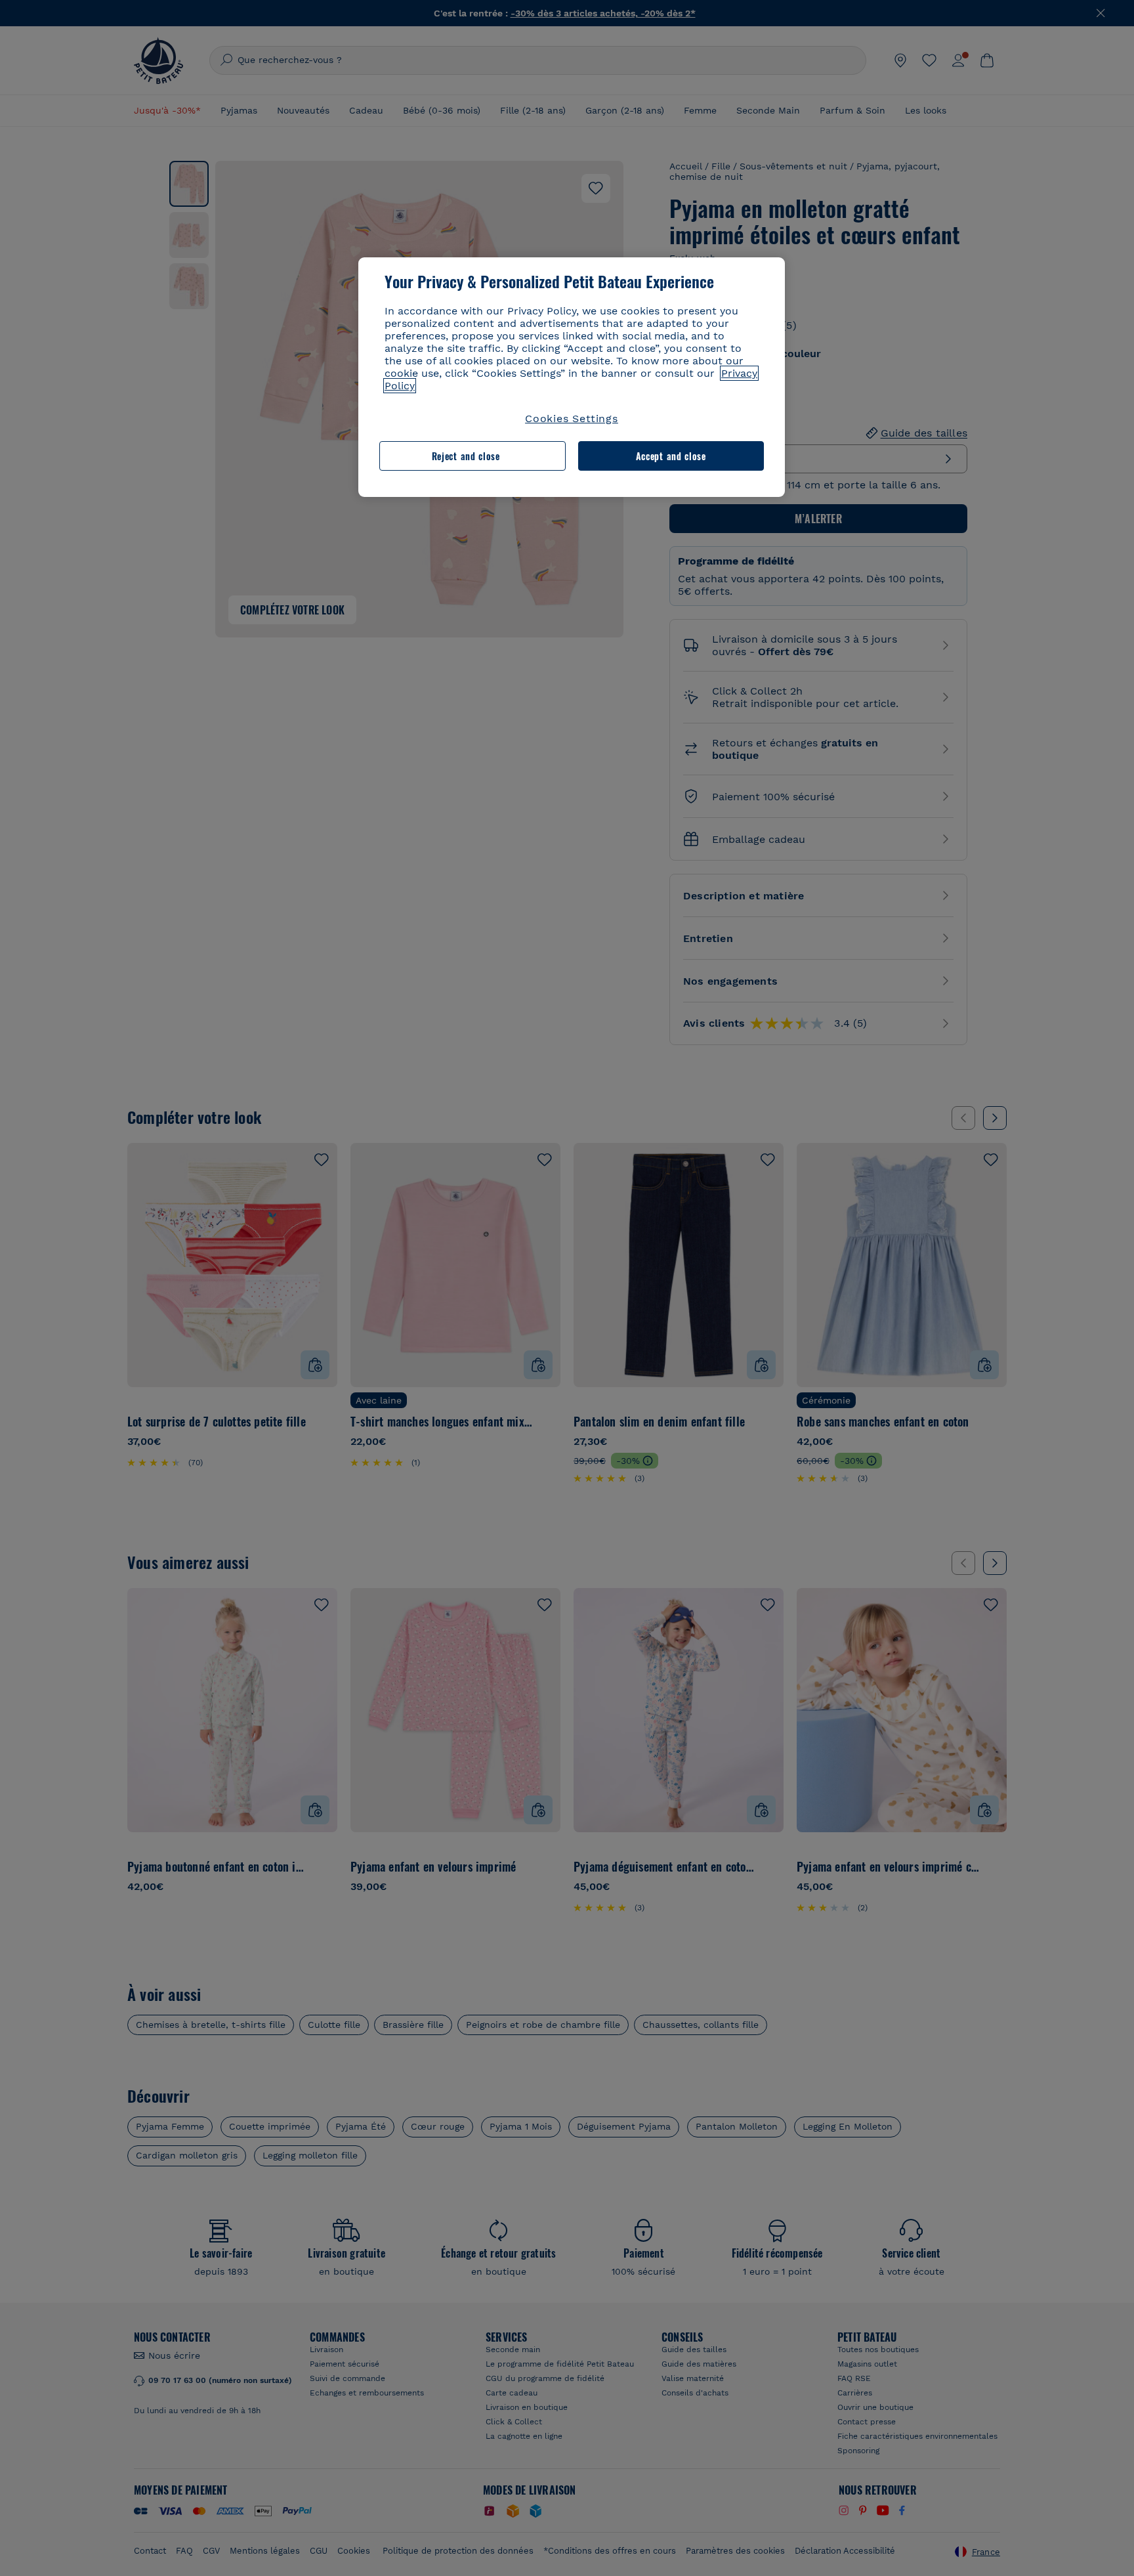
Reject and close (466, 456)
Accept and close (671, 456)
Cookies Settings (572, 419)
